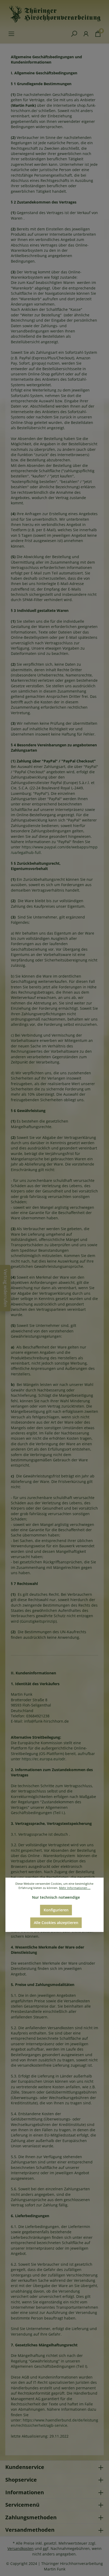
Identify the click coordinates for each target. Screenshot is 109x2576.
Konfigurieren (56, 1910)
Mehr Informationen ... (75, 1888)
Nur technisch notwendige (56, 1897)
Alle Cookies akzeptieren (56, 1923)
